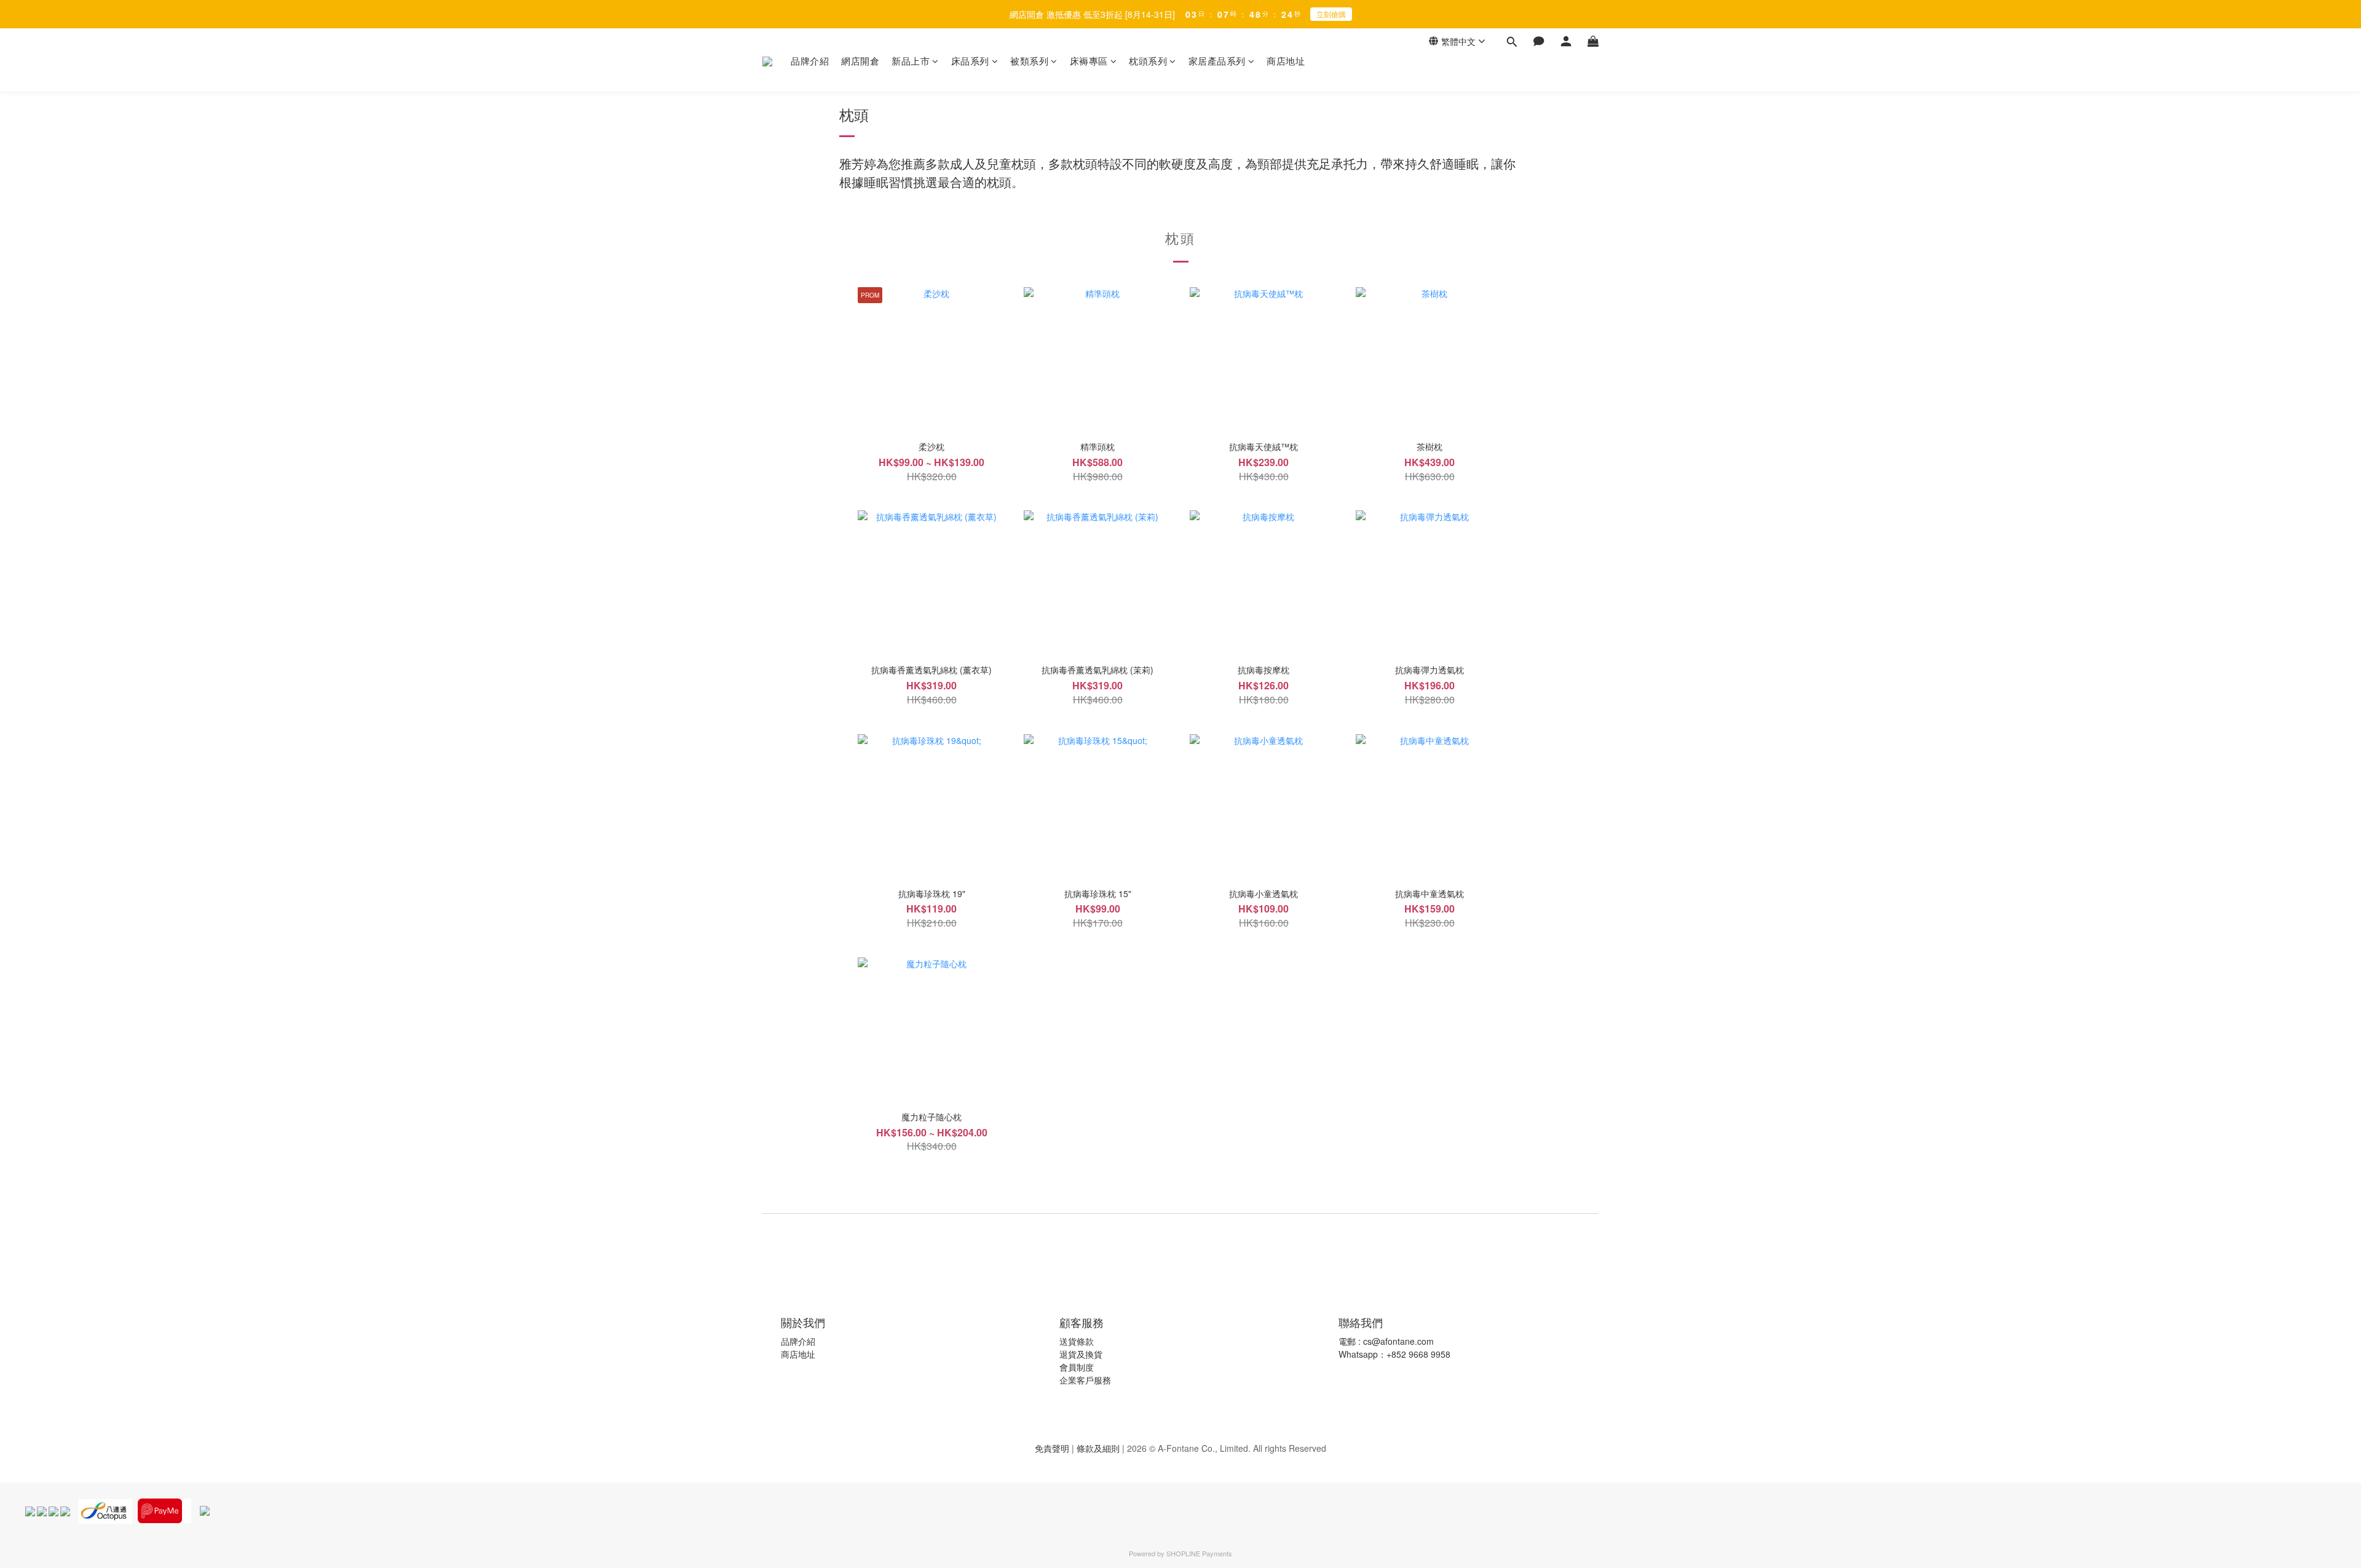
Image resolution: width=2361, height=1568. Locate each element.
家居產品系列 (1217, 61)
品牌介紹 (810, 61)
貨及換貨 (1085, 1354)
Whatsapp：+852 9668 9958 (1394, 1354)
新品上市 (911, 61)
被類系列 (1029, 61)
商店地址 (1286, 61)
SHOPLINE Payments (1199, 1553)
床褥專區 (1089, 61)
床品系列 (970, 61)
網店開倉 (860, 61)
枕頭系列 (1148, 61)
